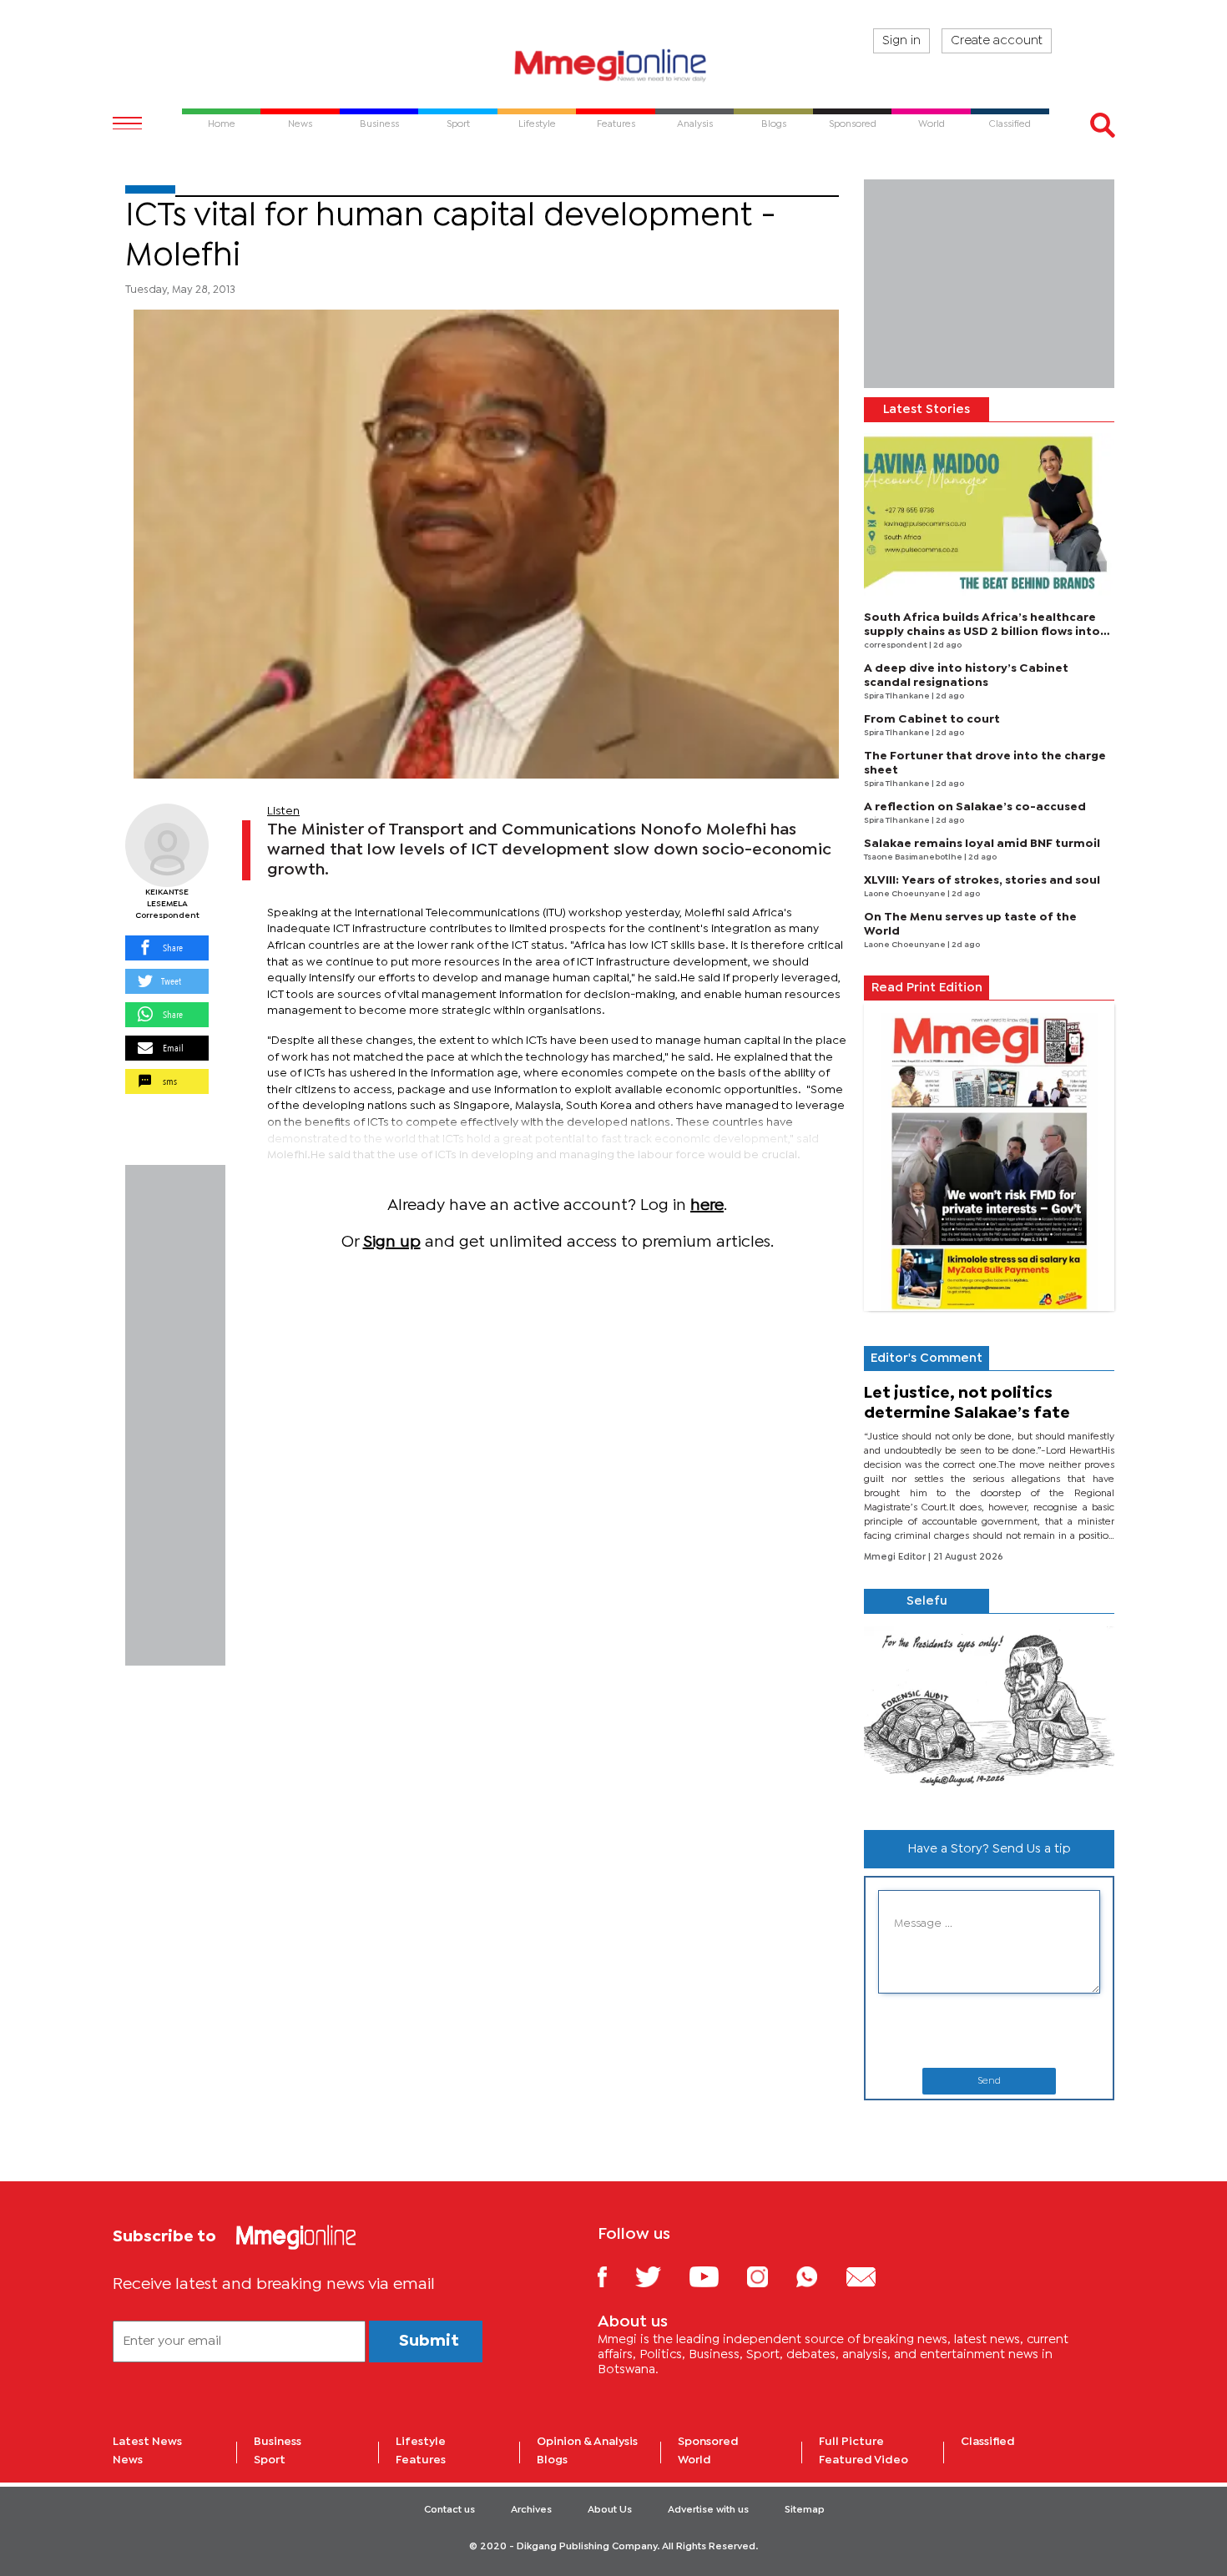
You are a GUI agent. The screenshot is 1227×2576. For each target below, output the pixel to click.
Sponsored (708, 2442)
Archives (531, 2510)
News (128, 2460)
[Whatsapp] (819, 2276)
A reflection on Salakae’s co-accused (975, 807)
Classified (988, 2442)
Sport (270, 2460)
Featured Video (863, 2460)
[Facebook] (615, 2276)
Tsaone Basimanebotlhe (914, 857)
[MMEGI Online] (613, 65)
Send (989, 2081)
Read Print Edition (927, 988)
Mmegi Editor (896, 1557)
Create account (997, 41)
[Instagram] (770, 2276)
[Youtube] (716, 2276)
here (707, 1205)
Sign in (901, 41)
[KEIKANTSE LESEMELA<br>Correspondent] (167, 845)
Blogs (552, 2460)
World (694, 2460)
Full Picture (851, 2442)
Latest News (147, 2442)
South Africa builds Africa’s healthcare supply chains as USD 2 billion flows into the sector (982, 632)
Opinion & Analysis (587, 2442)
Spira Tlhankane (898, 696)
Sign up (392, 1242)
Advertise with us (708, 2510)
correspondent (896, 645)
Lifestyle (421, 2442)
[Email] (874, 2276)
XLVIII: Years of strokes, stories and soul (982, 880)
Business (278, 2442)
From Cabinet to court (932, 719)
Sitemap (805, 2510)
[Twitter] (661, 2276)
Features (421, 2460)
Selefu (927, 1601)
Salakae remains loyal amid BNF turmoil (982, 844)
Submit (429, 2341)
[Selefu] (989, 1715)
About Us (610, 2510)
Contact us (449, 2510)
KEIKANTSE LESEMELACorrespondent (167, 904)
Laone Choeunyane (906, 894)
